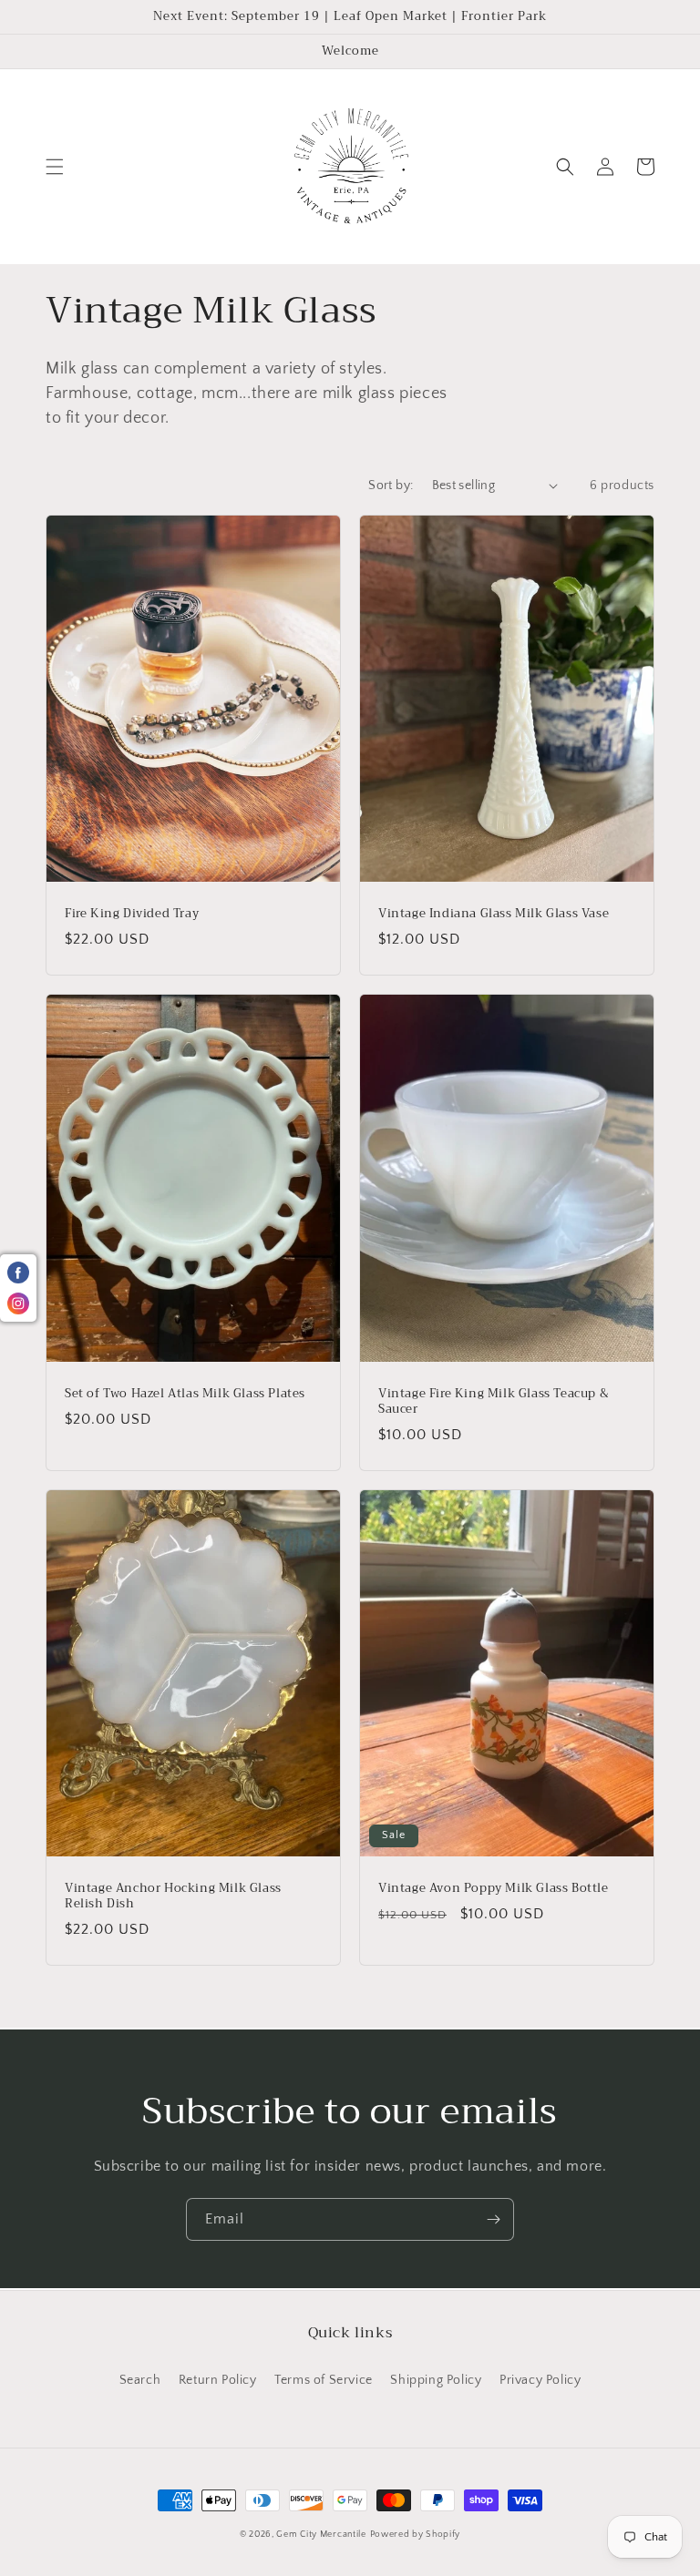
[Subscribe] (493, 2219)
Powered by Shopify (416, 2535)
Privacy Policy (540, 2380)
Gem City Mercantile (321, 2535)
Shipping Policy (436, 2380)
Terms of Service (324, 2380)
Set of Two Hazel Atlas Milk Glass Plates (185, 1394)
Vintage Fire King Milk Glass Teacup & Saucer (494, 1402)
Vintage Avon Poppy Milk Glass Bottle (494, 1889)
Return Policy (218, 2380)
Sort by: (391, 486)
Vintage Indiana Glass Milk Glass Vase (494, 914)
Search (140, 2380)
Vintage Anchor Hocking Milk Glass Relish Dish (173, 1896)
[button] (55, 167)
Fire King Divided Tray (132, 914)
